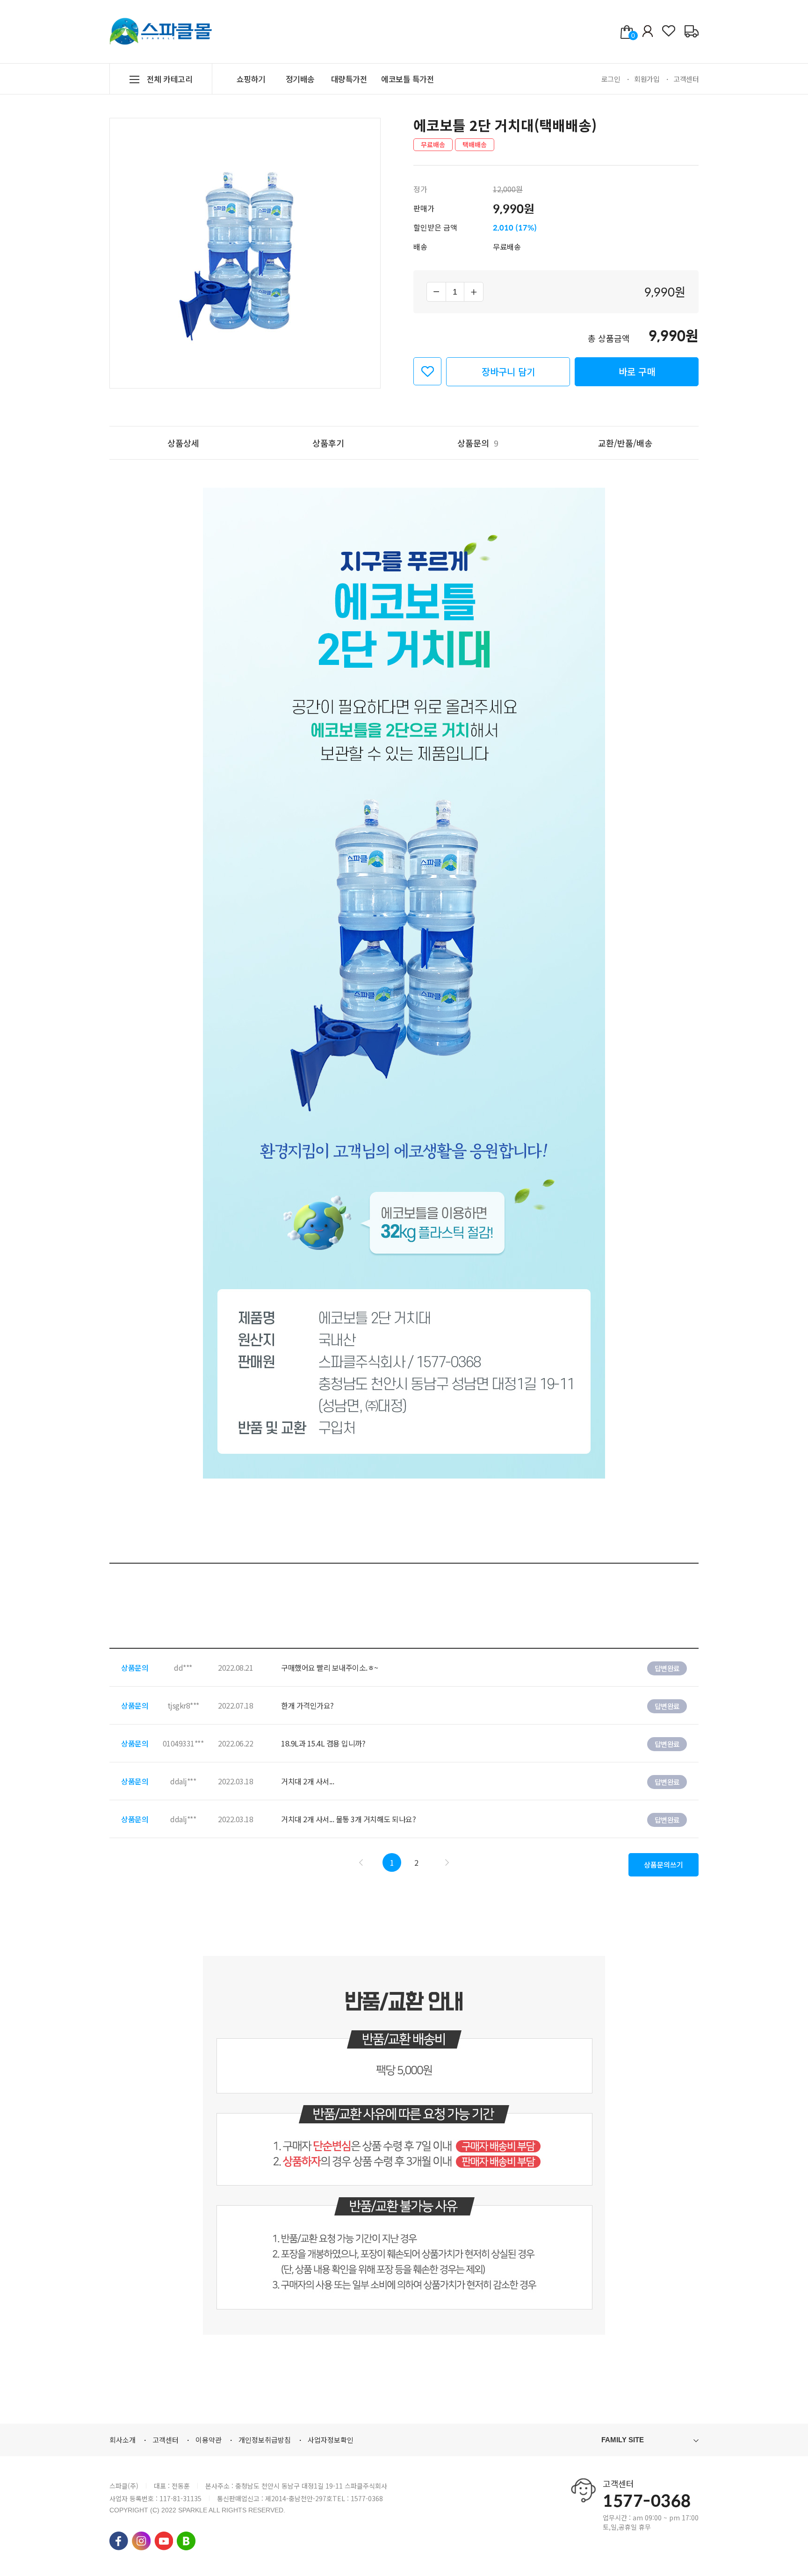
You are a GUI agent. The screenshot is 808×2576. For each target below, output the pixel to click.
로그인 (611, 79)
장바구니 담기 (508, 372)
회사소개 (123, 2440)
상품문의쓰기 (664, 1865)
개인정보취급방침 (265, 2440)
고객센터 (686, 79)
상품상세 (183, 443)
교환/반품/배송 (625, 443)
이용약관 (209, 2440)
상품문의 (478, 443)
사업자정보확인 (331, 2440)
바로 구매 (637, 372)
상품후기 (328, 443)
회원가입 (647, 79)
